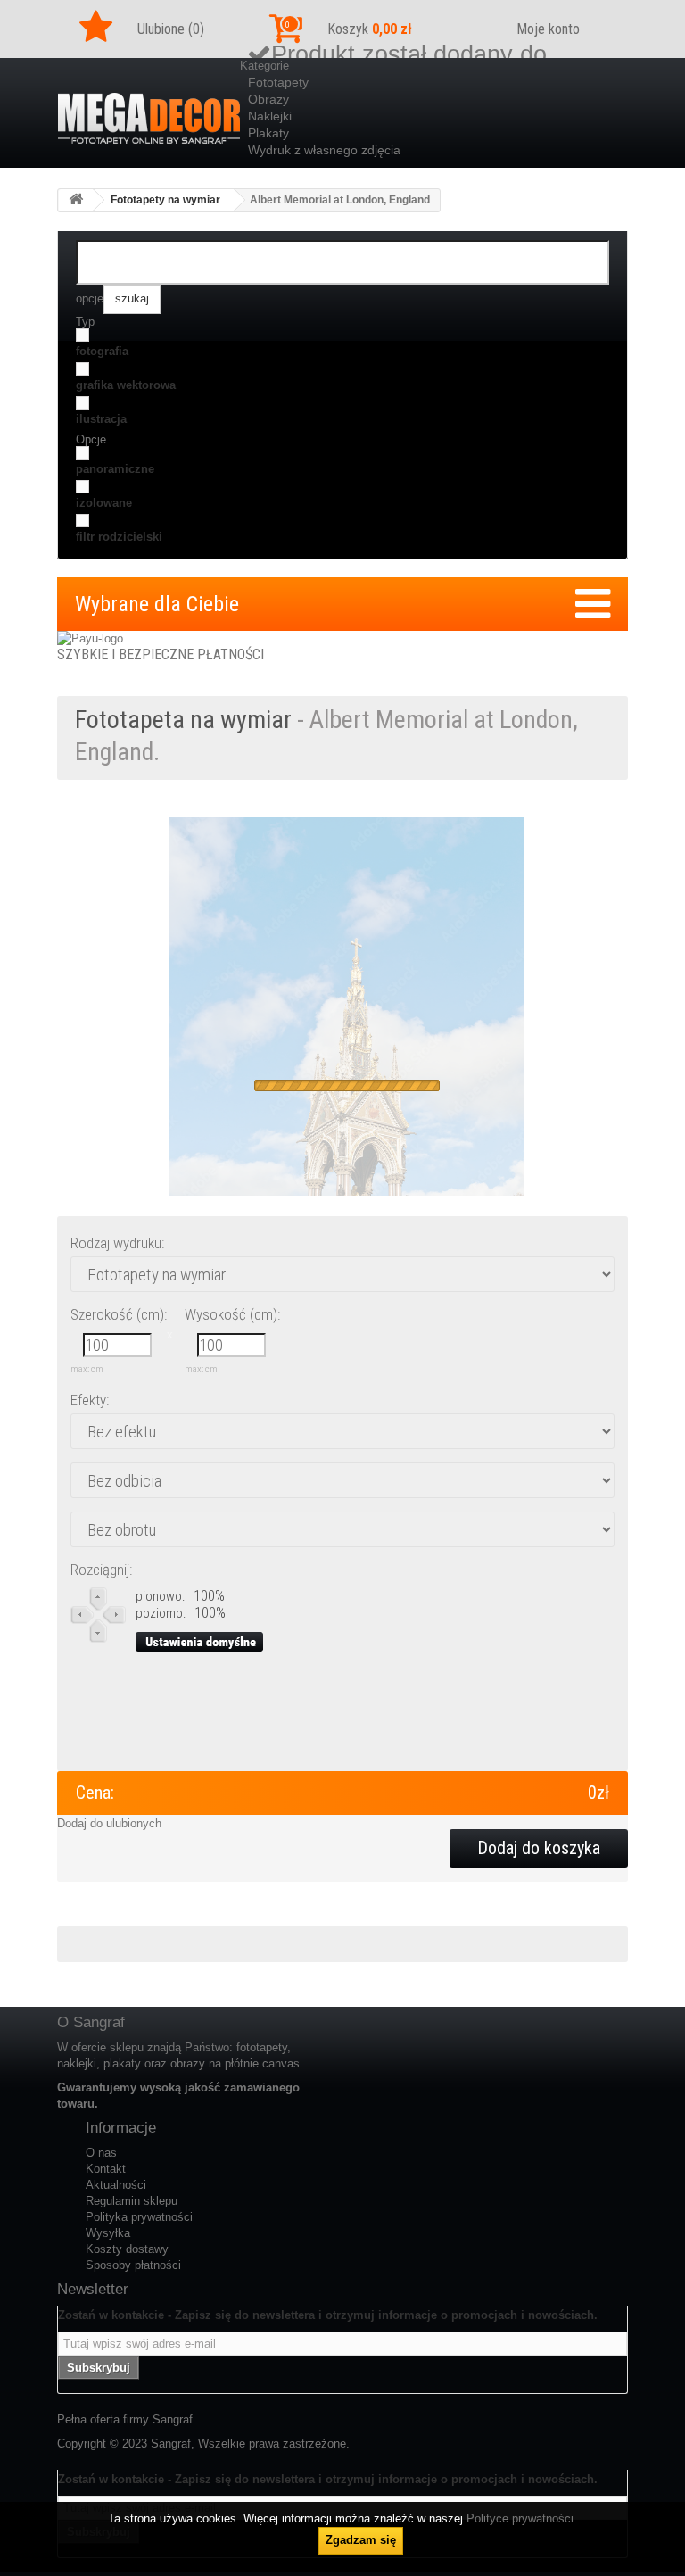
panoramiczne (115, 469)
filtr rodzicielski (119, 537)
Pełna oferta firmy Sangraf (125, 2419)
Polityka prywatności (139, 2217)
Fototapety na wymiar (165, 200)
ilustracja (101, 419)
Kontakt (106, 2169)
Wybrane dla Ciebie (157, 604)
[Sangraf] (149, 117)
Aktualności (116, 2185)
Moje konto (548, 29)
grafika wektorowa (126, 385)
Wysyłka (108, 2233)
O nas (101, 2153)
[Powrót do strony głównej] (76, 200)
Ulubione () (171, 29)
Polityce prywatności (520, 2518)
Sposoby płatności (133, 2265)
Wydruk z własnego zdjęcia (324, 150)
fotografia (102, 351)
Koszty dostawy (127, 2249)
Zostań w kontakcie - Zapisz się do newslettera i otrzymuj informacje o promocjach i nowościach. (328, 2315)
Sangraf (171, 2443)
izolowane (104, 503)
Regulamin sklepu (132, 2201)
